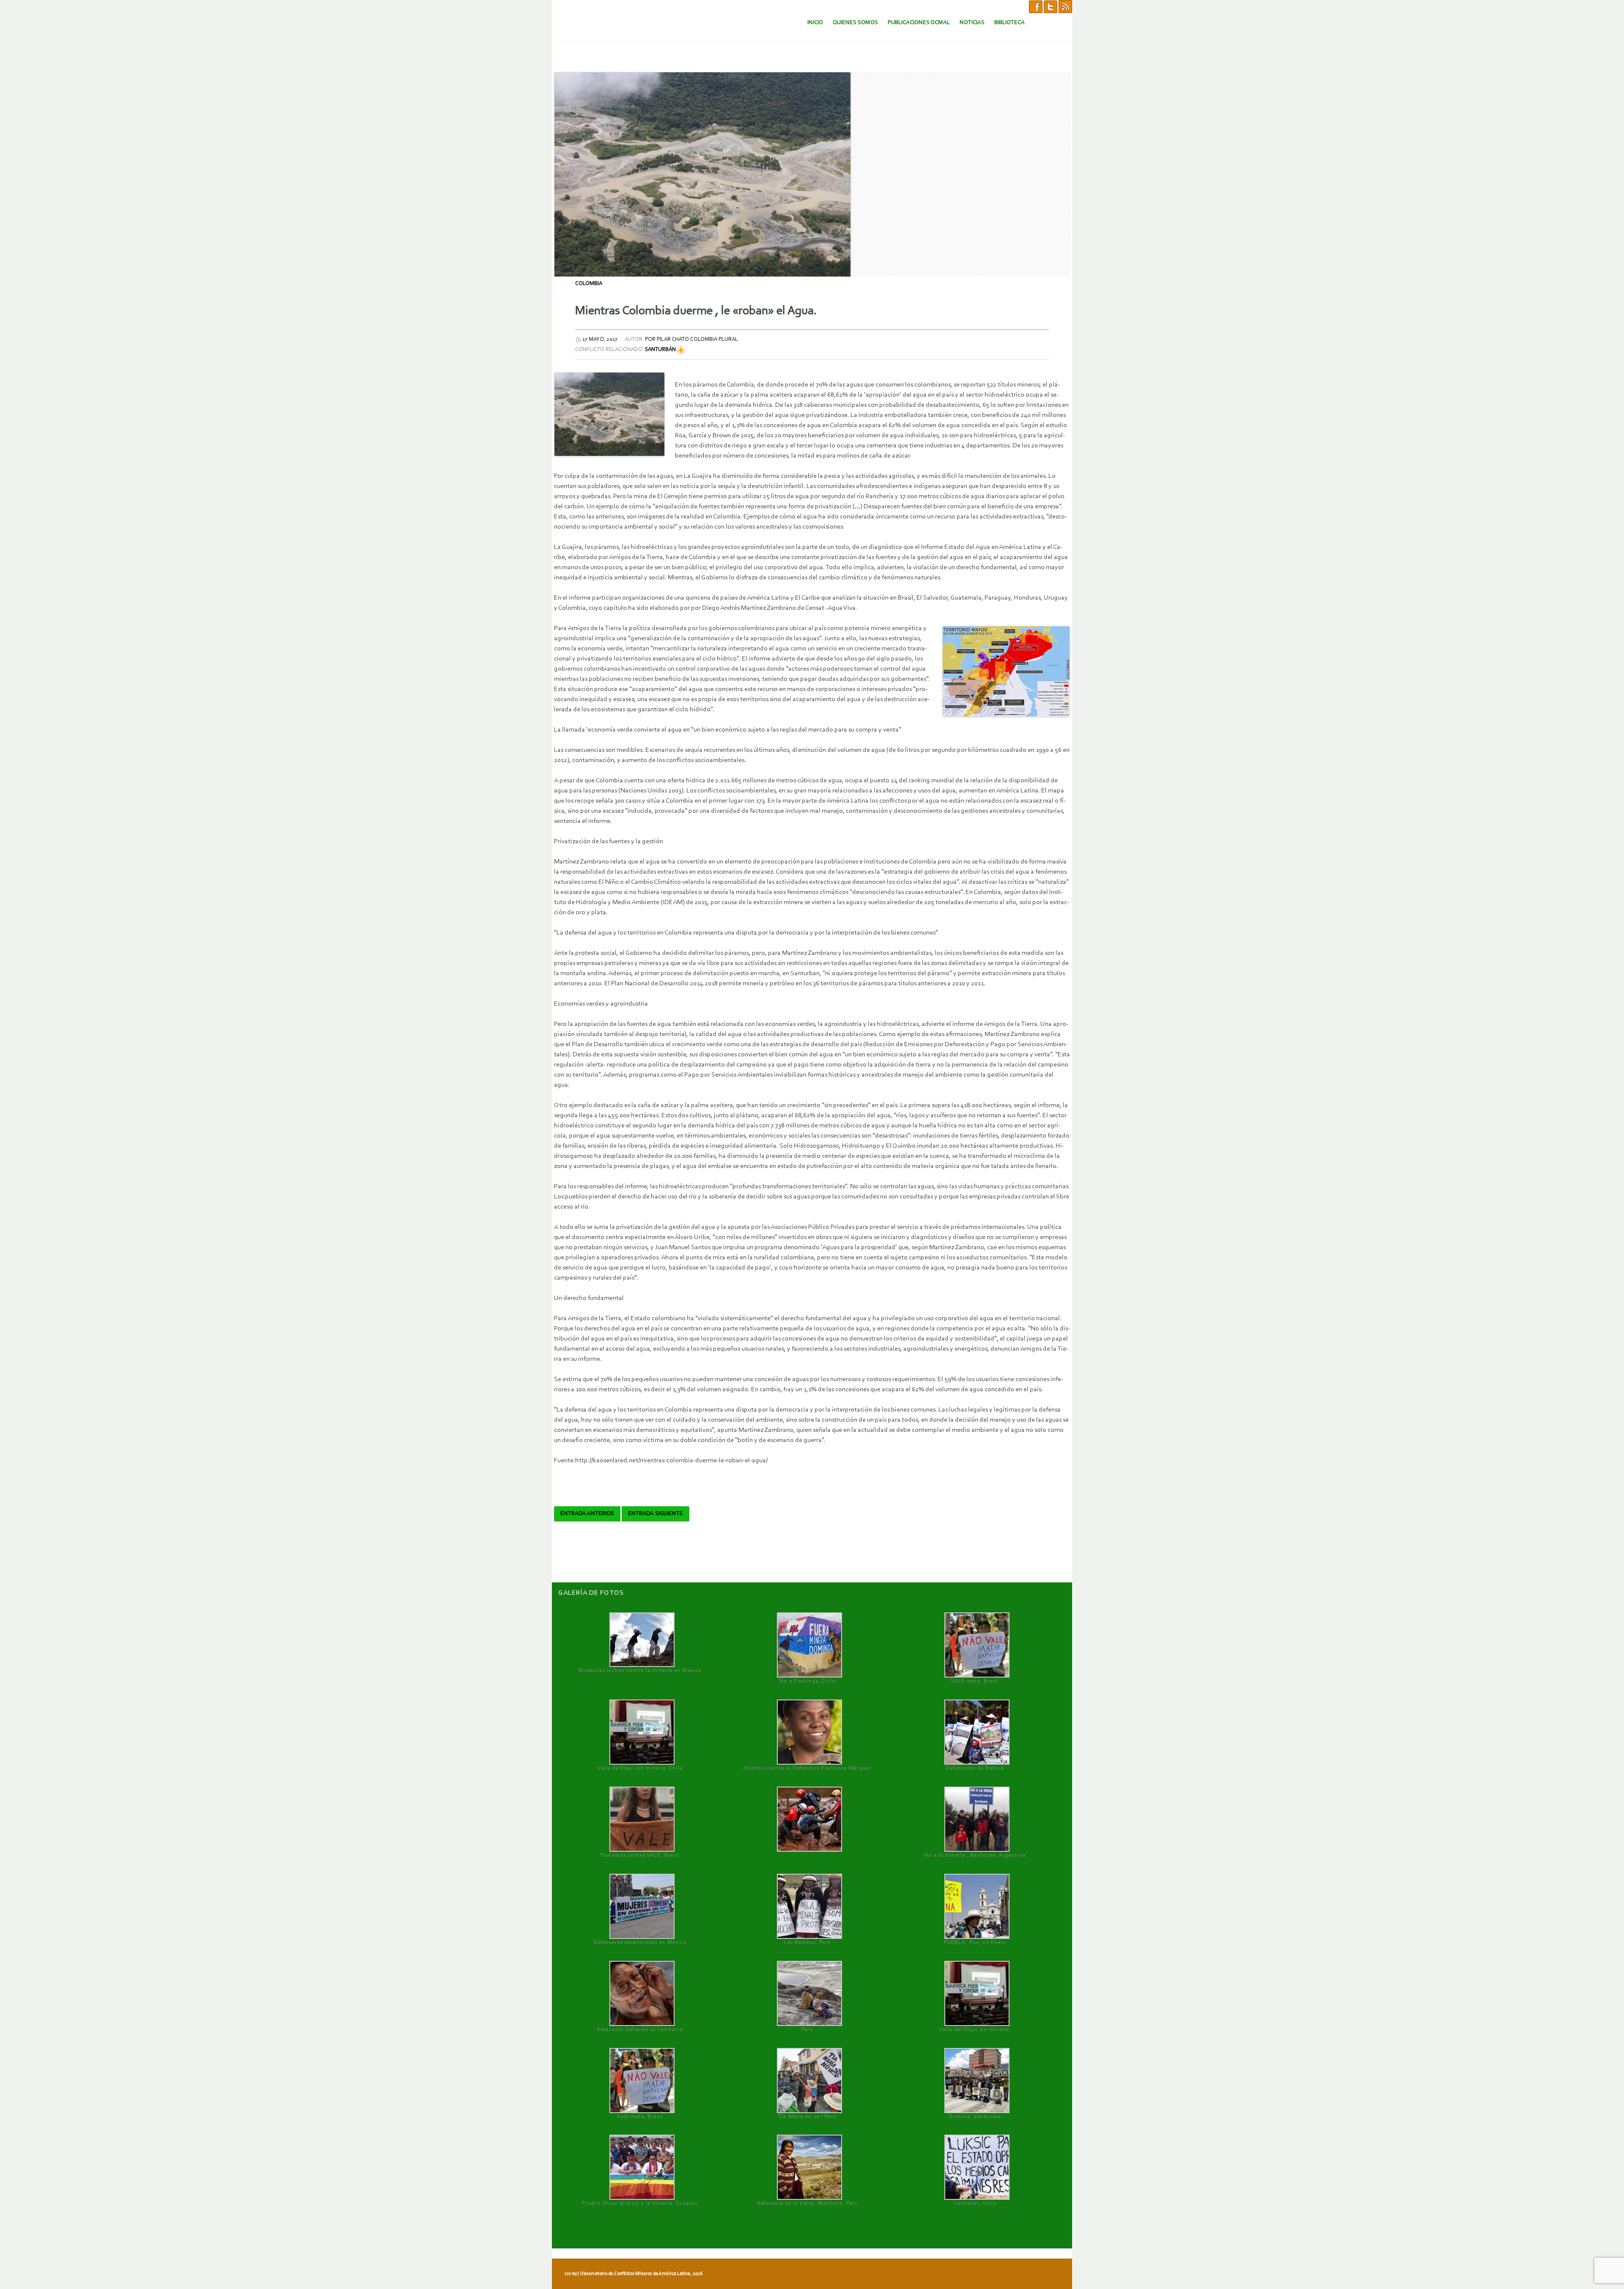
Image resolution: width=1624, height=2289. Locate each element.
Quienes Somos (855, 23)
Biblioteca (1010, 23)
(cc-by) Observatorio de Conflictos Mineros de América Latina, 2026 (634, 2274)
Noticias (972, 23)
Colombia (589, 284)
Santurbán (660, 350)
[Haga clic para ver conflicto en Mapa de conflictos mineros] (681, 350)
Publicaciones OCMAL (919, 23)
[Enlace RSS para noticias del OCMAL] (1065, 6)
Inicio (815, 23)
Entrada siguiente (656, 1514)
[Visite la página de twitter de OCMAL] (1051, 6)
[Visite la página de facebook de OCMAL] (1036, 6)
